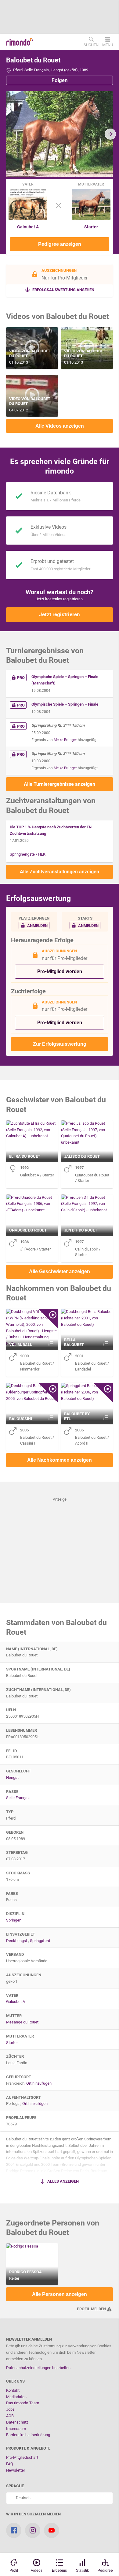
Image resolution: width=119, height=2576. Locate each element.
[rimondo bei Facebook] (14, 2530)
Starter (91, 227)
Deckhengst (17, 1941)
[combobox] (60, 2498)
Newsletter (16, 2470)
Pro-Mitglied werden (60, 971)
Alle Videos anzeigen (60, 426)
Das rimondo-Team (23, 2403)
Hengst (12, 1777)
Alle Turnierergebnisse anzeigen (60, 784)
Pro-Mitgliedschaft (22, 2457)
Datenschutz (17, 2422)
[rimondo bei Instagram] (33, 2530)
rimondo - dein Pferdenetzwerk (20, 42)
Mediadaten (16, 2397)
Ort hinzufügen (39, 2083)
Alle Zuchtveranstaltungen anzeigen (60, 872)
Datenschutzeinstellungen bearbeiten (38, 2368)
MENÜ (108, 45)
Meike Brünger (65, 740)
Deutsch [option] (22, 2498)
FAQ (10, 2464)
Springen (14, 1920)
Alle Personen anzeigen (60, 2294)
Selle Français (18, 1798)
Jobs (10, 2409)
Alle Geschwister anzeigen (60, 1271)
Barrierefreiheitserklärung (28, 2435)
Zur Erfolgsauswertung (60, 1044)
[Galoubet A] (28, 219)
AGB (10, 2416)
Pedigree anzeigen (60, 244)
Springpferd (40, 1941)
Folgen (60, 80)
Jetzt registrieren (60, 614)
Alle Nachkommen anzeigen (60, 1460)
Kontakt (13, 2390)
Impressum (16, 2429)
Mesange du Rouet (22, 2022)
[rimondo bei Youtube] (52, 2530)
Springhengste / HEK (28, 854)
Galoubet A (28, 227)
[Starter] (91, 219)
